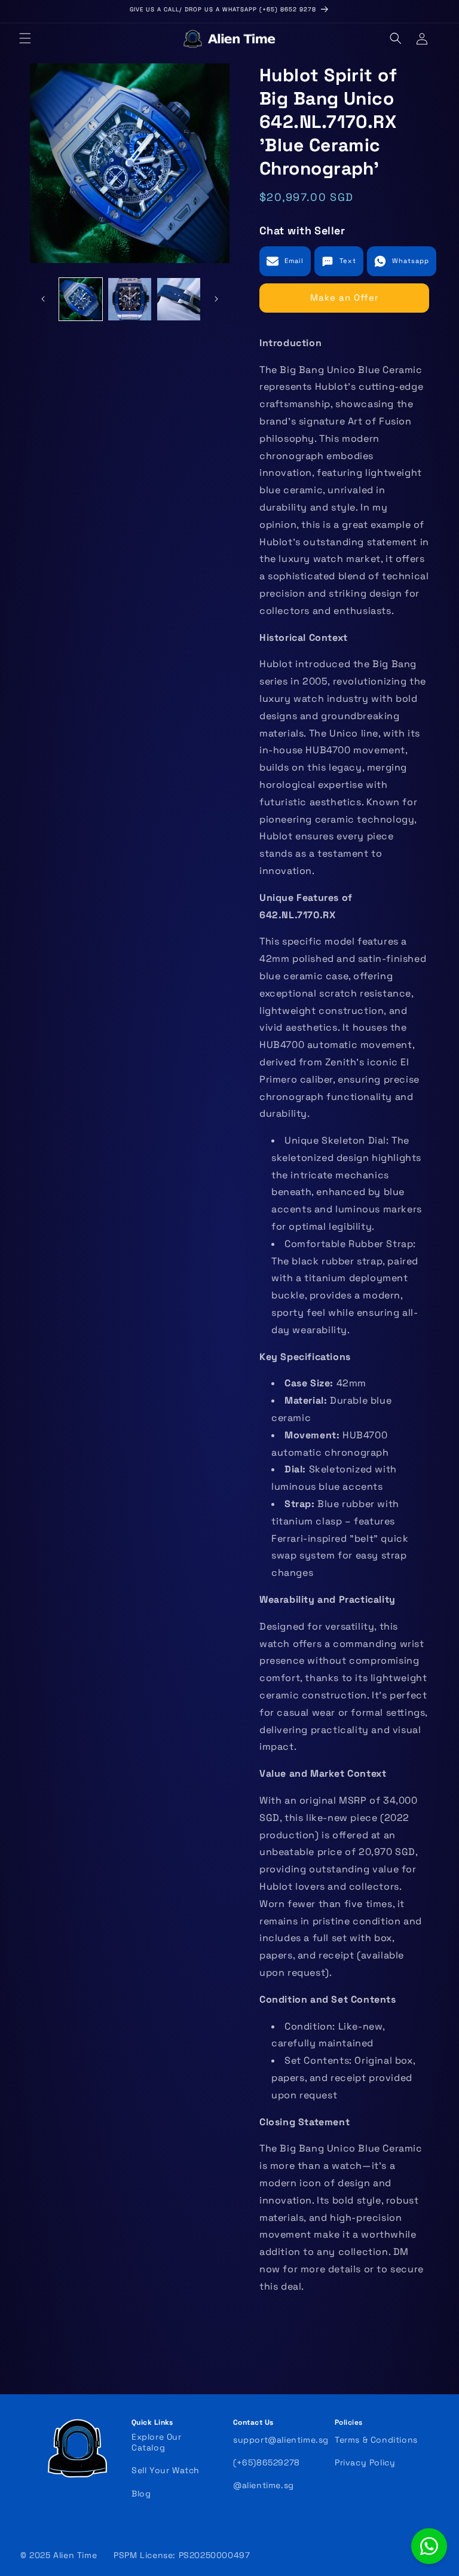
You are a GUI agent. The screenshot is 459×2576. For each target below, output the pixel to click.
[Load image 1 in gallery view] (81, 300)
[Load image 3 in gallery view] (179, 300)
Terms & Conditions (376, 2440)
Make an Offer (345, 297)
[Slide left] (43, 299)
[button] (25, 38)
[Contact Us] (429, 2546)
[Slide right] (216, 299)
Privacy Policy (365, 2462)
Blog (141, 2494)
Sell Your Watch (166, 2470)
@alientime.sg (264, 2485)
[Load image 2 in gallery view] (130, 300)
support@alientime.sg (281, 2440)
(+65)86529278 (267, 2462)
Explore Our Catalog (157, 2442)
